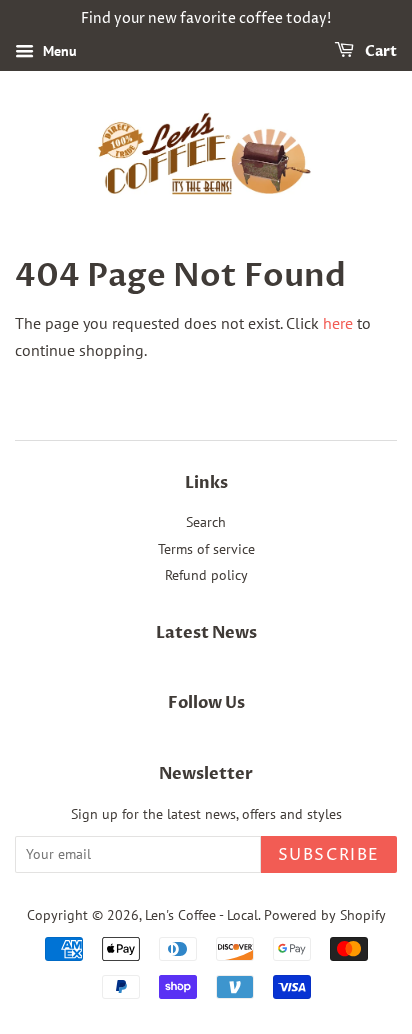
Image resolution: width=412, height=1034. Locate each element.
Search (206, 522)
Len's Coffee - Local (201, 915)
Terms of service (206, 549)
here (338, 323)
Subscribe (329, 855)
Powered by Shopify (325, 915)
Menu (58, 51)
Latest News (206, 633)
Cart (379, 51)
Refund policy (206, 575)
